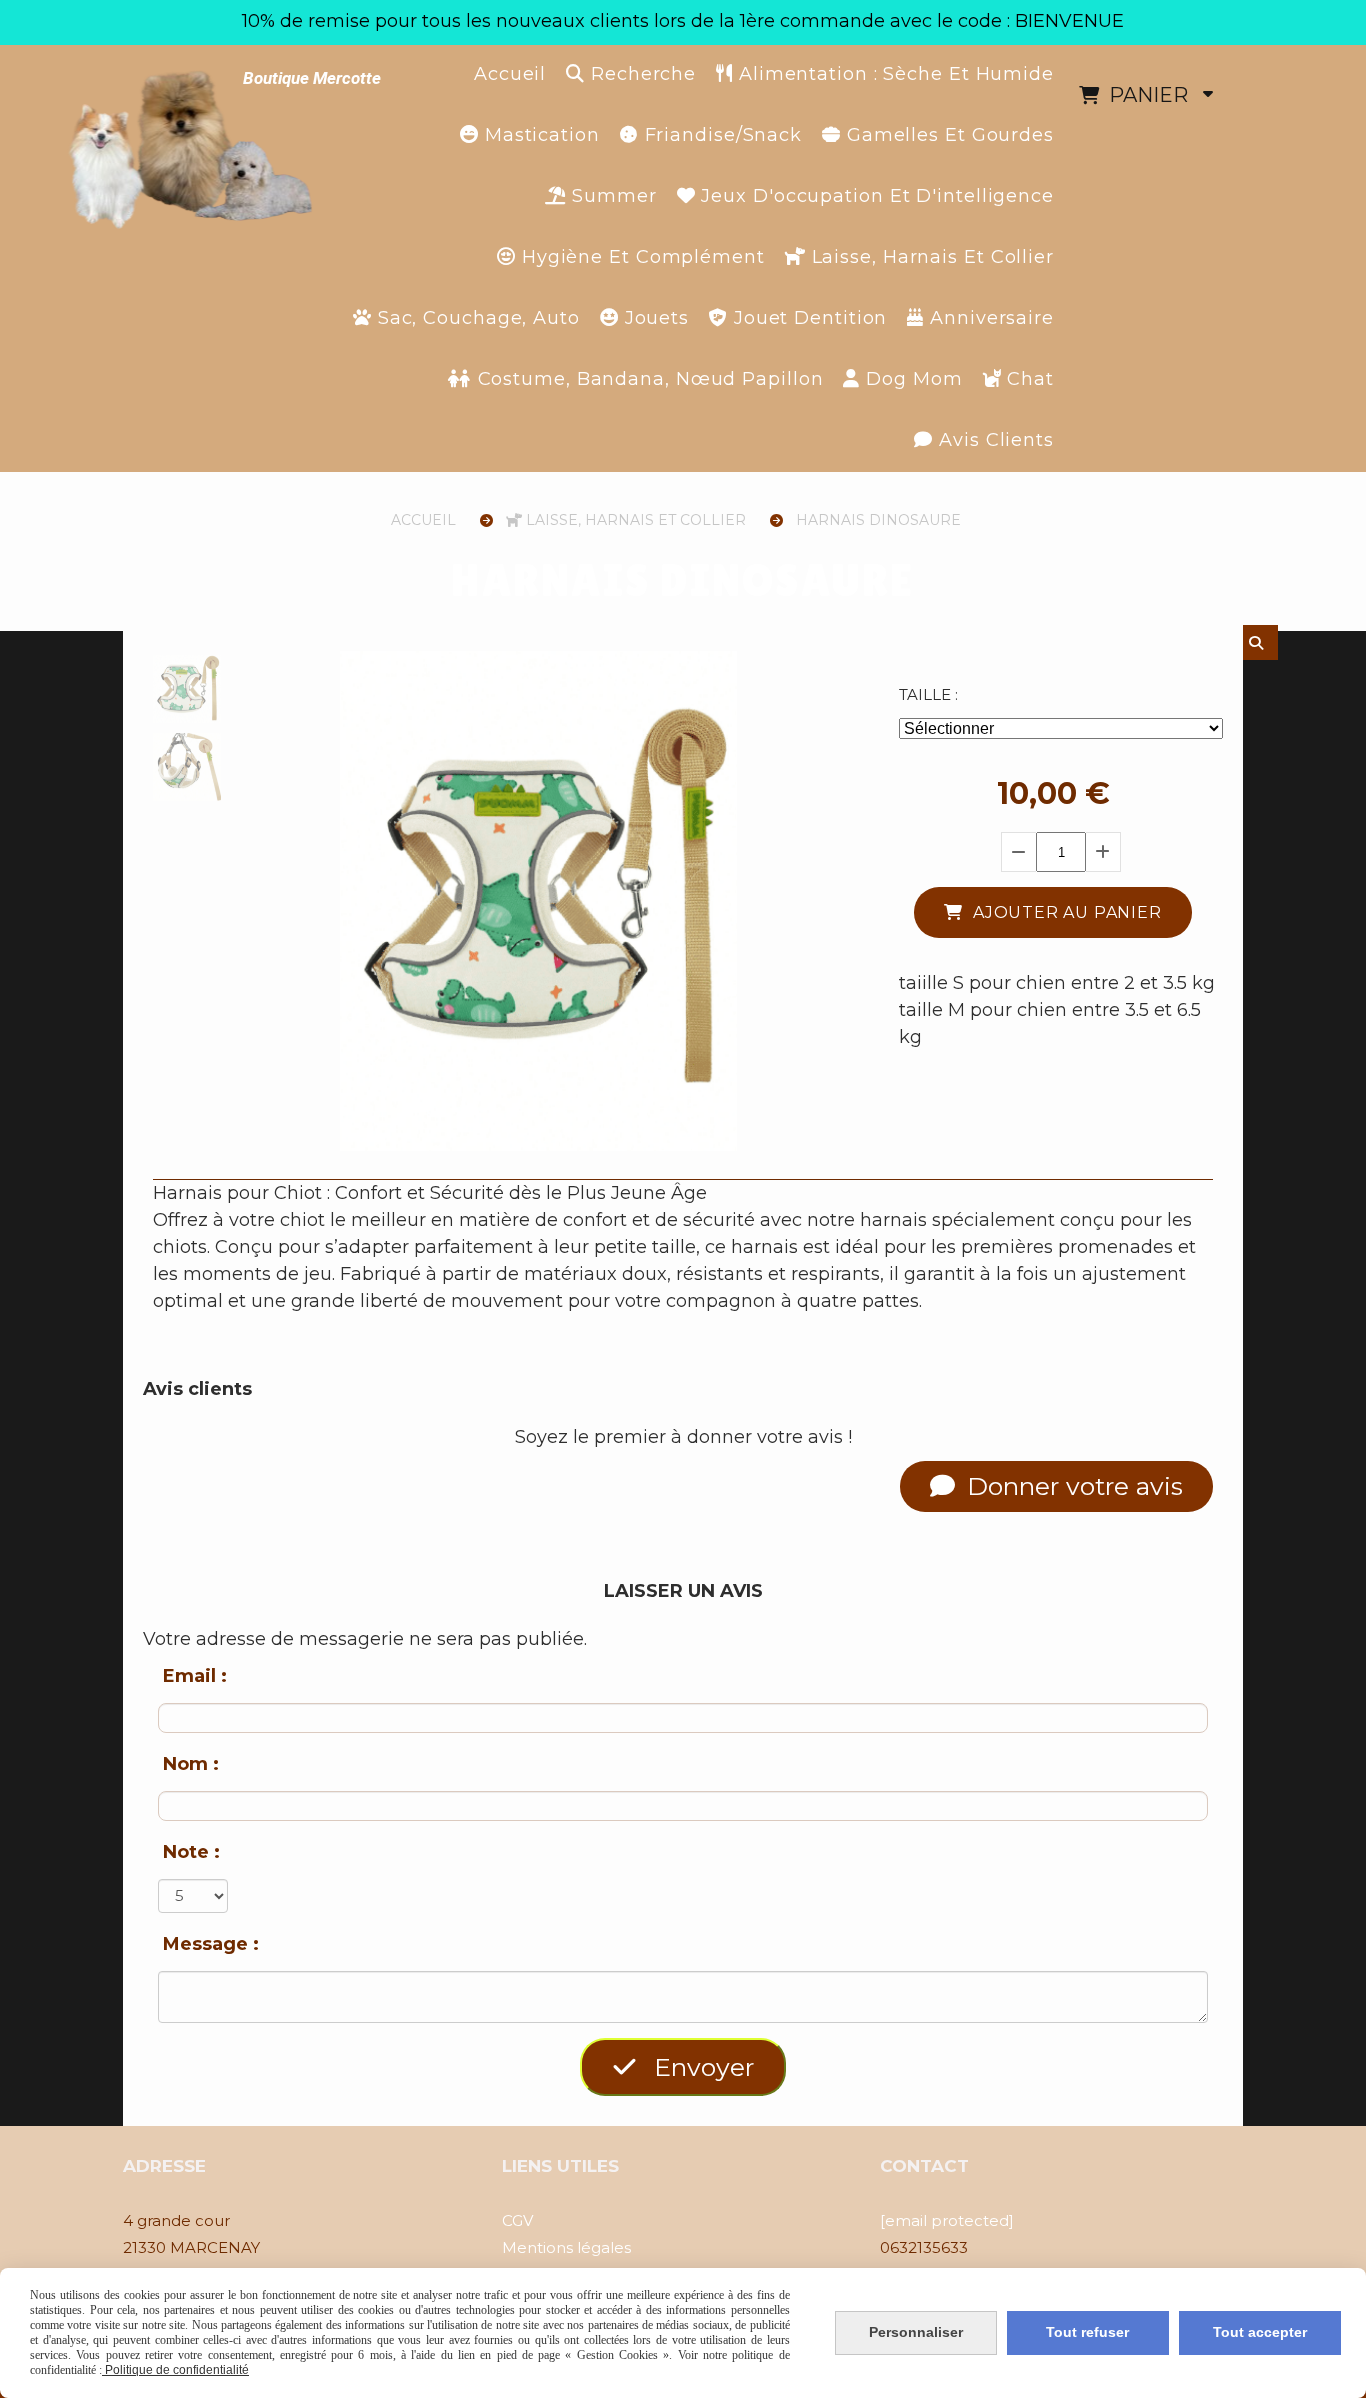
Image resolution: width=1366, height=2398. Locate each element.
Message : (211, 1944)
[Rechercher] (1260, 642)
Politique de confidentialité (175, 2370)
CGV (517, 2220)
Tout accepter (1260, 2332)
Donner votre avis (1071, 1486)
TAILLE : (928, 694)
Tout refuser (1087, 2332)
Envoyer (700, 2067)
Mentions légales (566, 2247)
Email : (195, 1676)
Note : (191, 1852)
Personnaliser (916, 2332)
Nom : (191, 1764)
